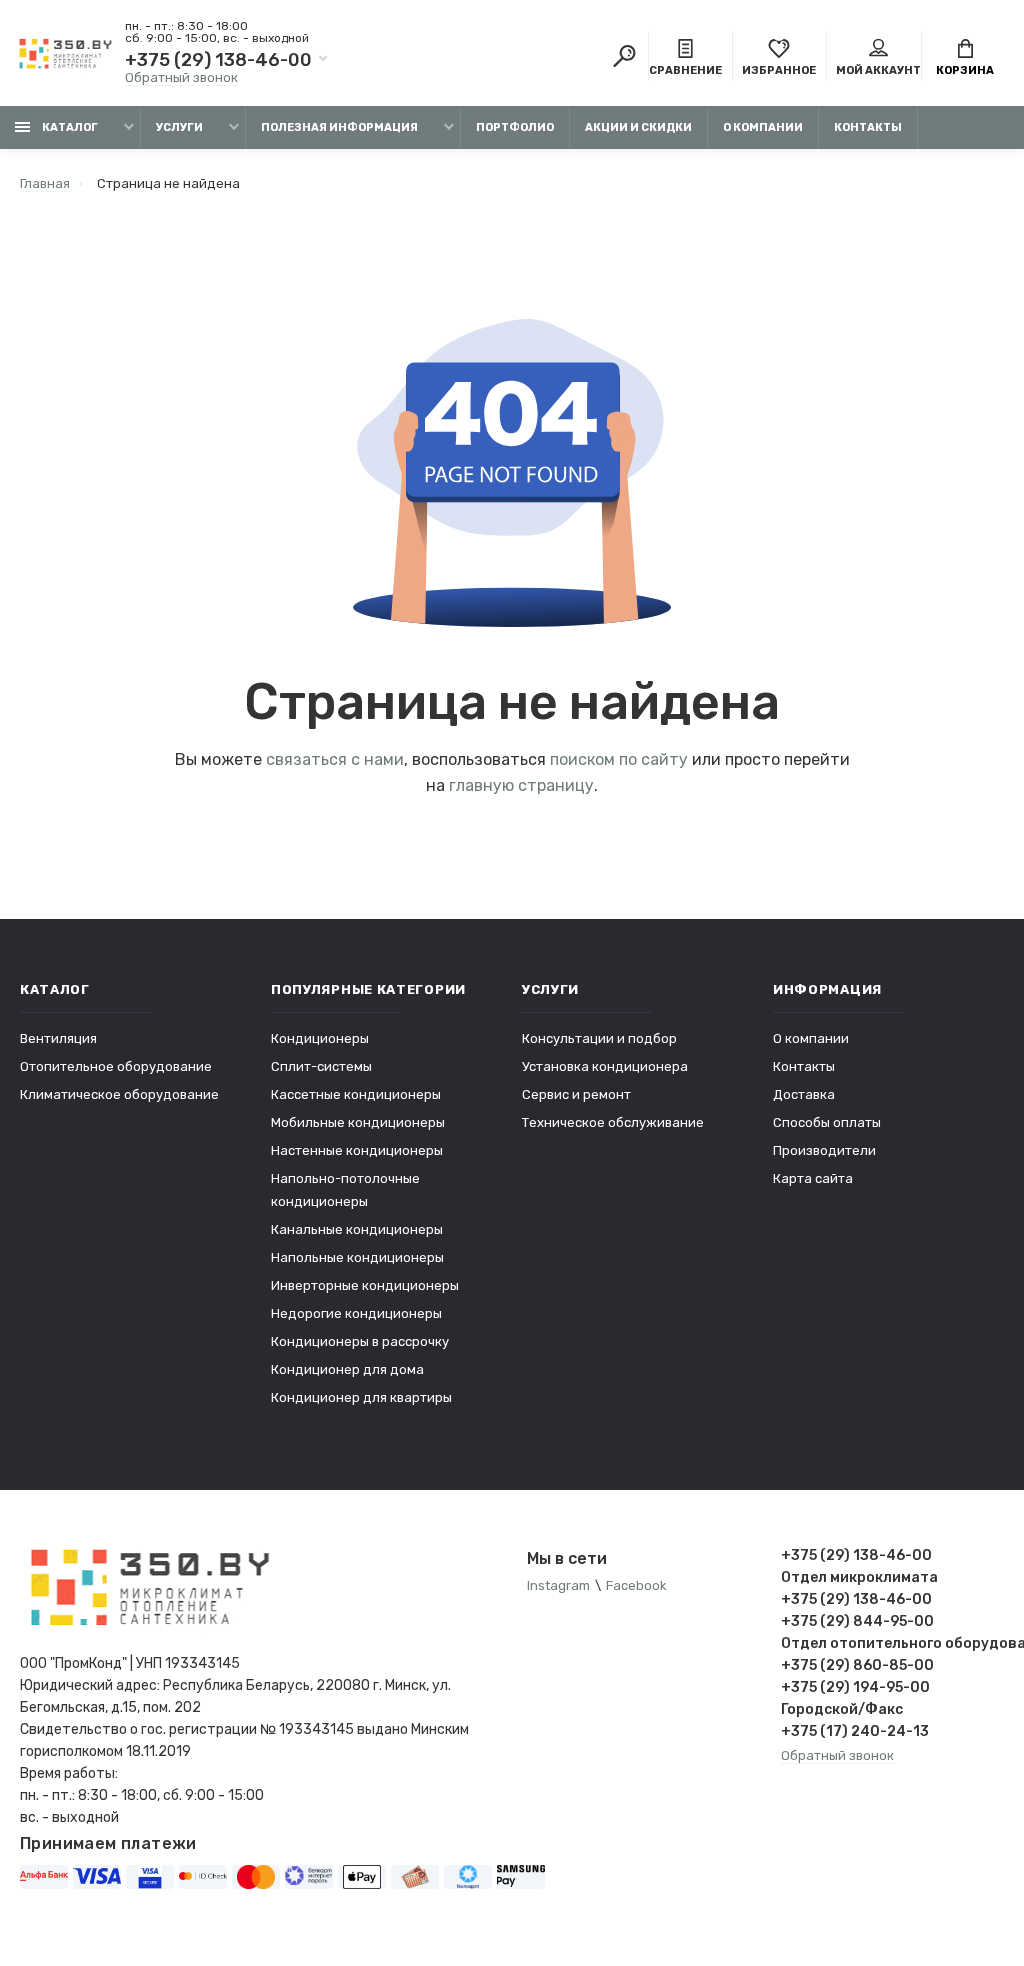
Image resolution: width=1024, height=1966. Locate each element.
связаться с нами (335, 759)
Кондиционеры (320, 1038)
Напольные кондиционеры (357, 1257)
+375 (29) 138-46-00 (218, 60)
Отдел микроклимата (859, 1577)
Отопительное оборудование (116, 1066)
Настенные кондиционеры (357, 1150)
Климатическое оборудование (119, 1094)
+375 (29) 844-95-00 (857, 1621)
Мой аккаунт (878, 70)
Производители (824, 1150)
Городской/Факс (842, 1709)
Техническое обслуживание (613, 1122)
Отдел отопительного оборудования (893, 1643)
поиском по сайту (619, 759)
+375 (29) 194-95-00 (855, 1687)
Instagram (558, 1585)
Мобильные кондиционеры (358, 1122)
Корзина (965, 70)
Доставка (804, 1094)
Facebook (636, 1585)
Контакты (868, 127)
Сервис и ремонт (576, 1094)
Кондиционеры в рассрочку (360, 1341)
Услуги (179, 127)
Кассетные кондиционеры (356, 1094)
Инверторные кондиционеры (365, 1285)
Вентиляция (58, 1038)
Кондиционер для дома (347, 1369)
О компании (763, 127)
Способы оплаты (827, 1122)
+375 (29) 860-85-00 (857, 1665)
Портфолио (515, 127)
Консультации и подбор (599, 1038)
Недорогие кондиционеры (356, 1313)
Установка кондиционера (605, 1066)
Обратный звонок (181, 77)
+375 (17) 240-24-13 (855, 1731)
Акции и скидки (638, 127)
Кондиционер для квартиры (361, 1397)
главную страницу (521, 785)
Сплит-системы (321, 1066)
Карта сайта (813, 1178)
